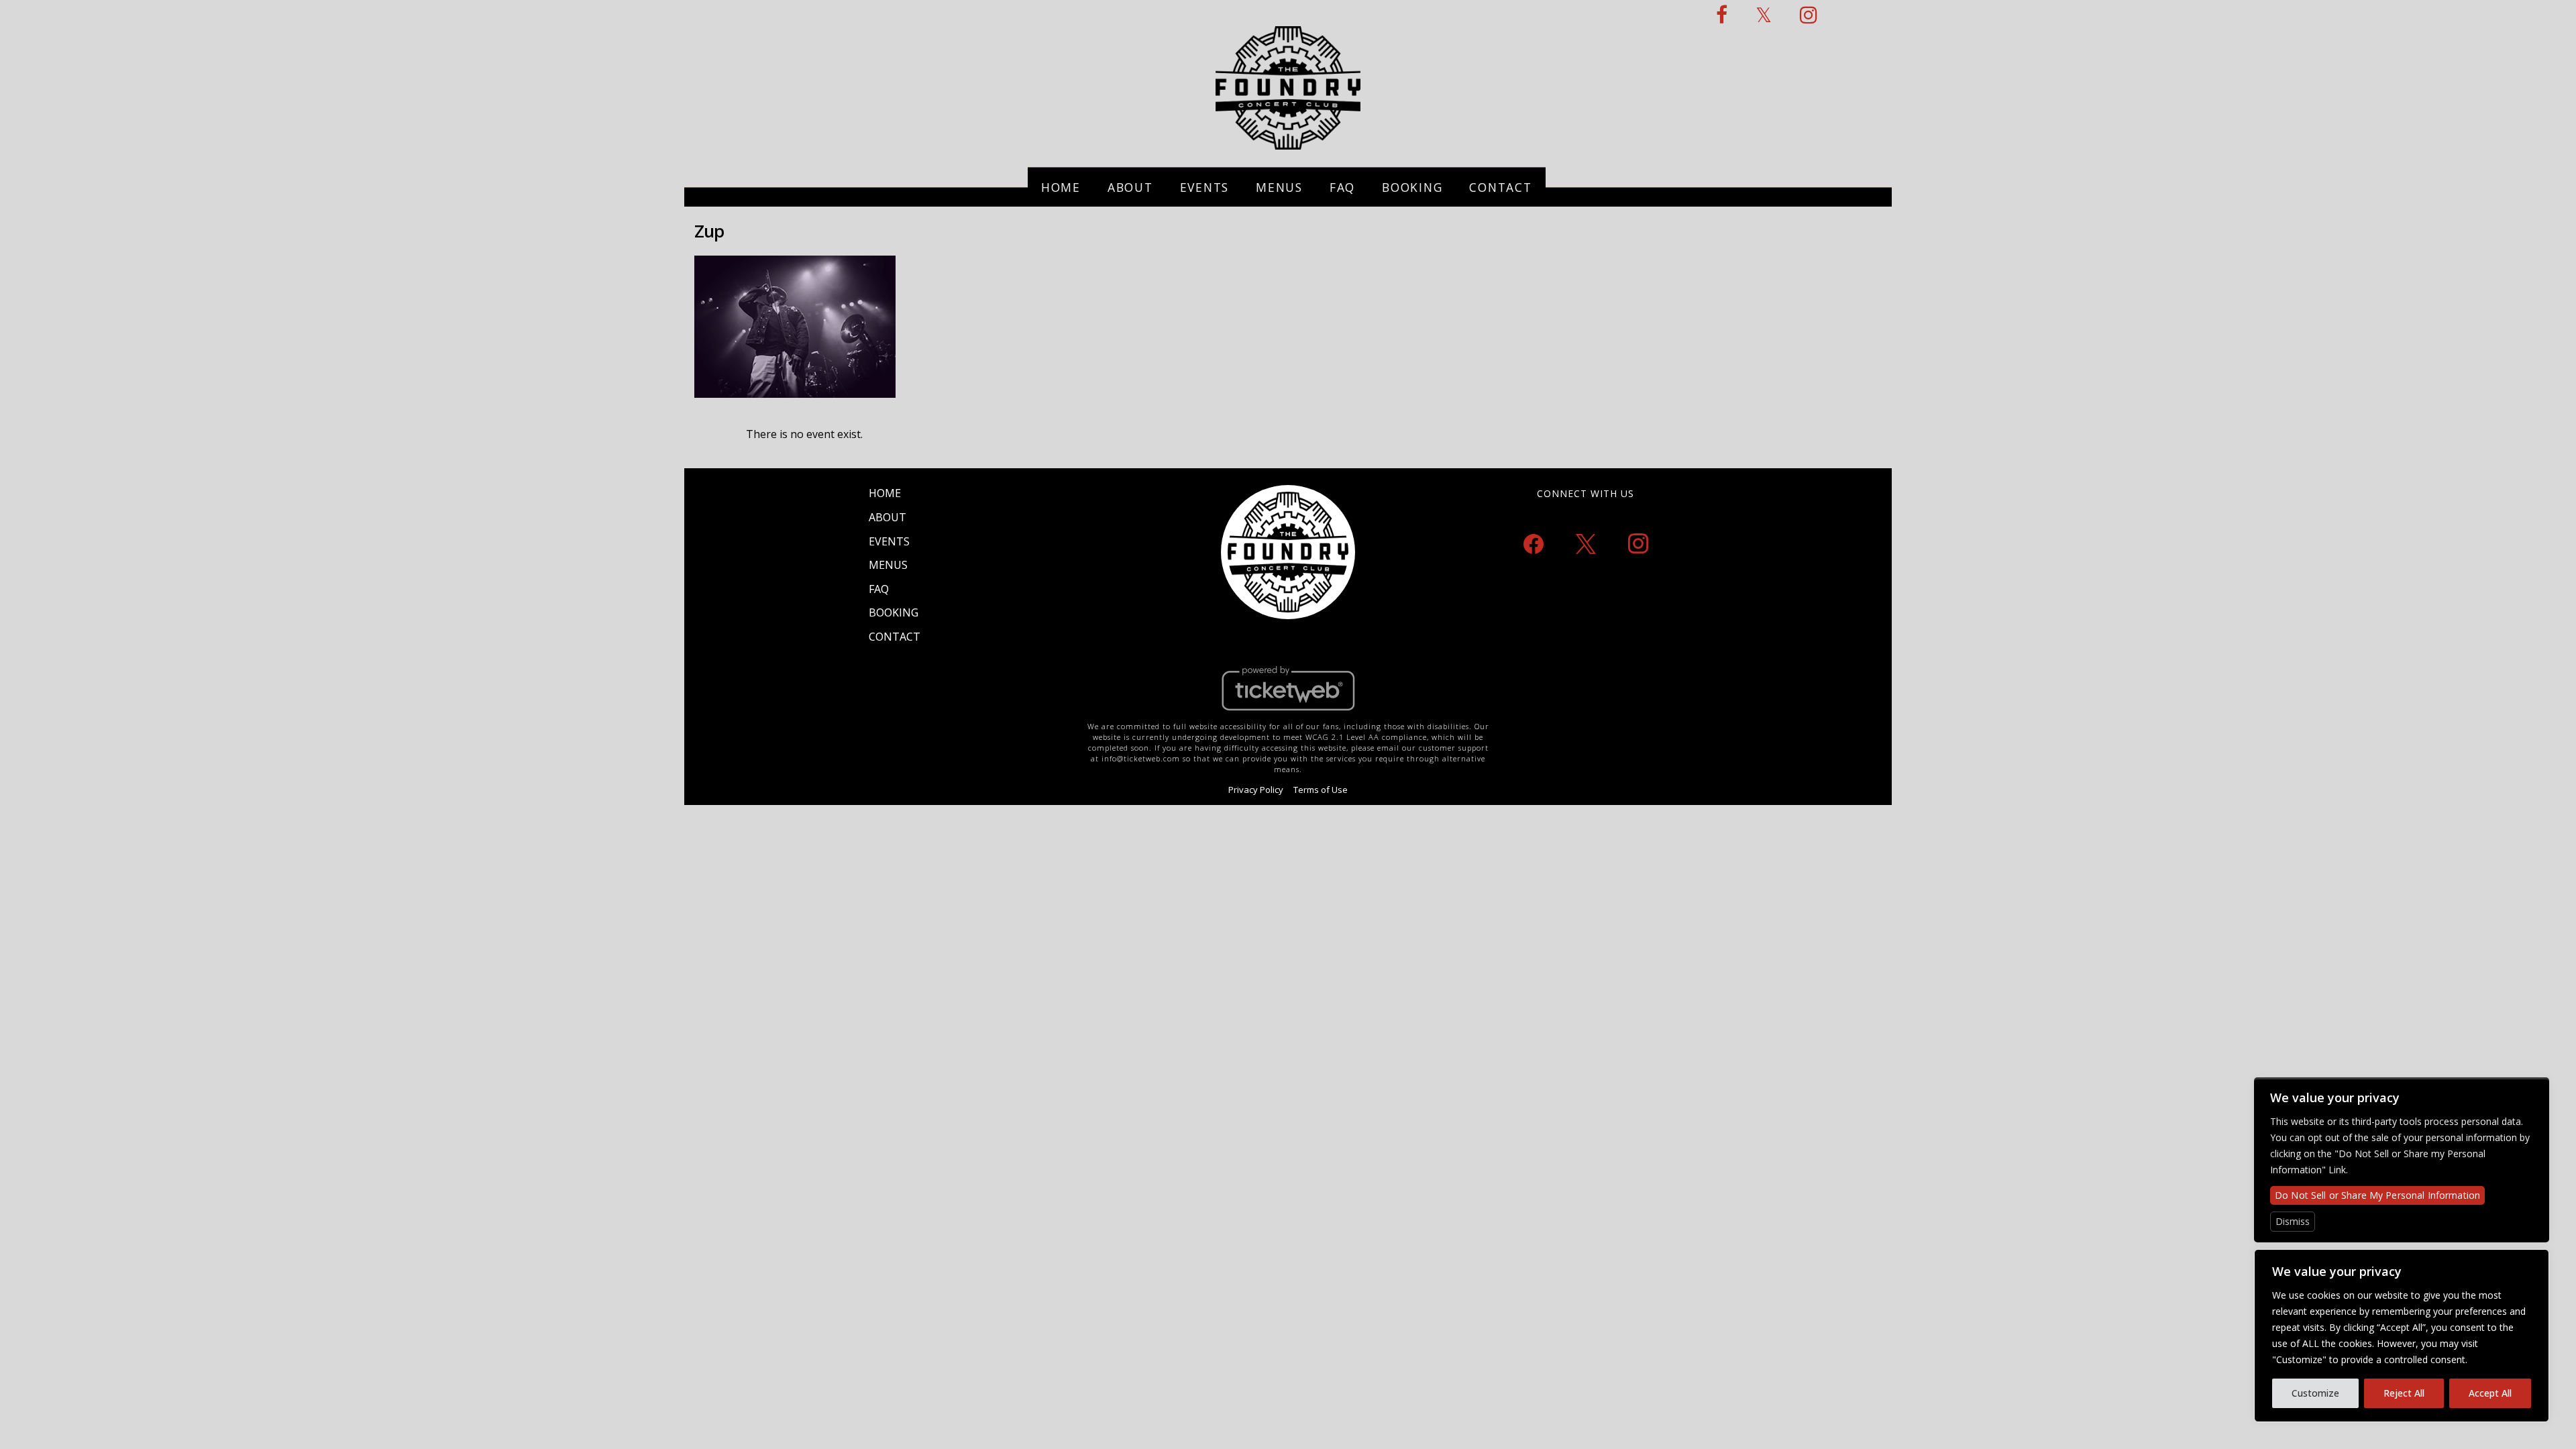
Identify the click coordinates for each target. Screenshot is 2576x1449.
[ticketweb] (1288, 714)
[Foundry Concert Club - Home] (1288, 142)
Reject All (2404, 1393)
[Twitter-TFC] (1764, 14)
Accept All (2490, 1393)
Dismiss (2293, 1221)
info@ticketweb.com (1141, 758)
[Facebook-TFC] (1722, 14)
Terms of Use (1321, 790)
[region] (2402, 1336)
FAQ (1342, 187)
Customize (2315, 1393)
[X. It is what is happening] (1586, 543)
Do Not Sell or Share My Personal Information (2377, 1195)
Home (1061, 187)
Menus (1279, 187)
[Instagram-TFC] (1809, 14)
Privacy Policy (1256, 790)
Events (1205, 187)
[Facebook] (1534, 543)
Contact (1500, 187)
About (1130, 187)
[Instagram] (1638, 543)
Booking (1412, 187)
